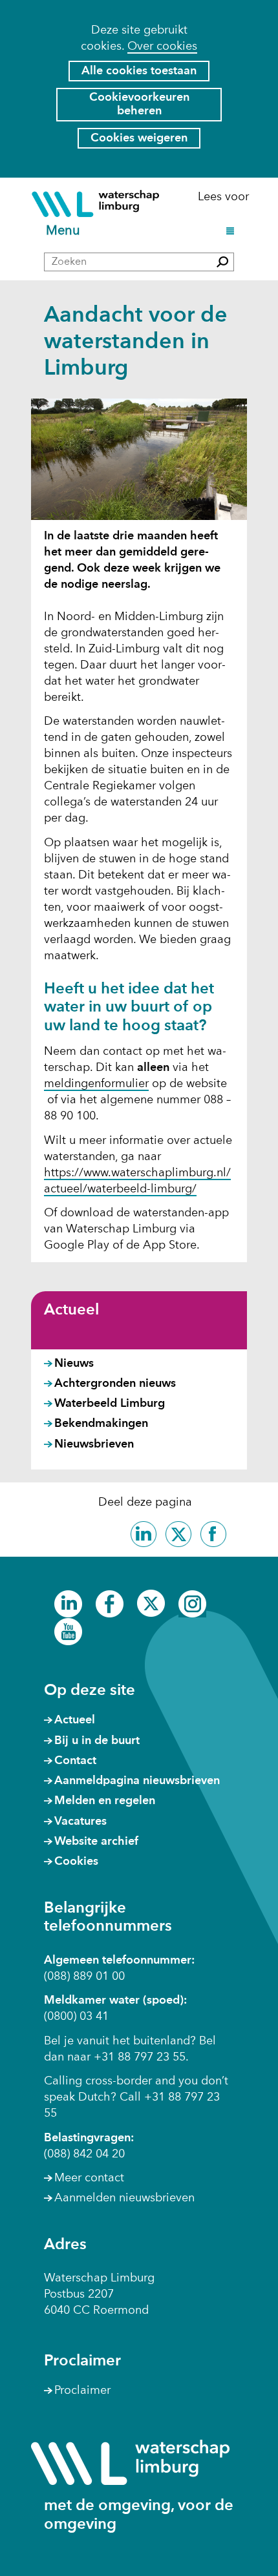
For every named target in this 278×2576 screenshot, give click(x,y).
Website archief (96, 1842)
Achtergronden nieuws (115, 1384)
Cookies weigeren (139, 138)
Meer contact (89, 2178)
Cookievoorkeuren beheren (139, 104)
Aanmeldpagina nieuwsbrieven (137, 1781)
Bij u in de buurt (97, 1741)
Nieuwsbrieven (94, 1444)
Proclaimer (82, 2391)
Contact (75, 1761)
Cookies (76, 1862)
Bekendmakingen (101, 1424)
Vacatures (80, 1822)
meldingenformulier (96, 1085)
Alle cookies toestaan (139, 71)
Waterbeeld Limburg (110, 1404)
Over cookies (162, 47)
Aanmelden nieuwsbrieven (124, 2198)
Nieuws (74, 1364)
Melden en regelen (105, 1801)
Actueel (71, 1311)
